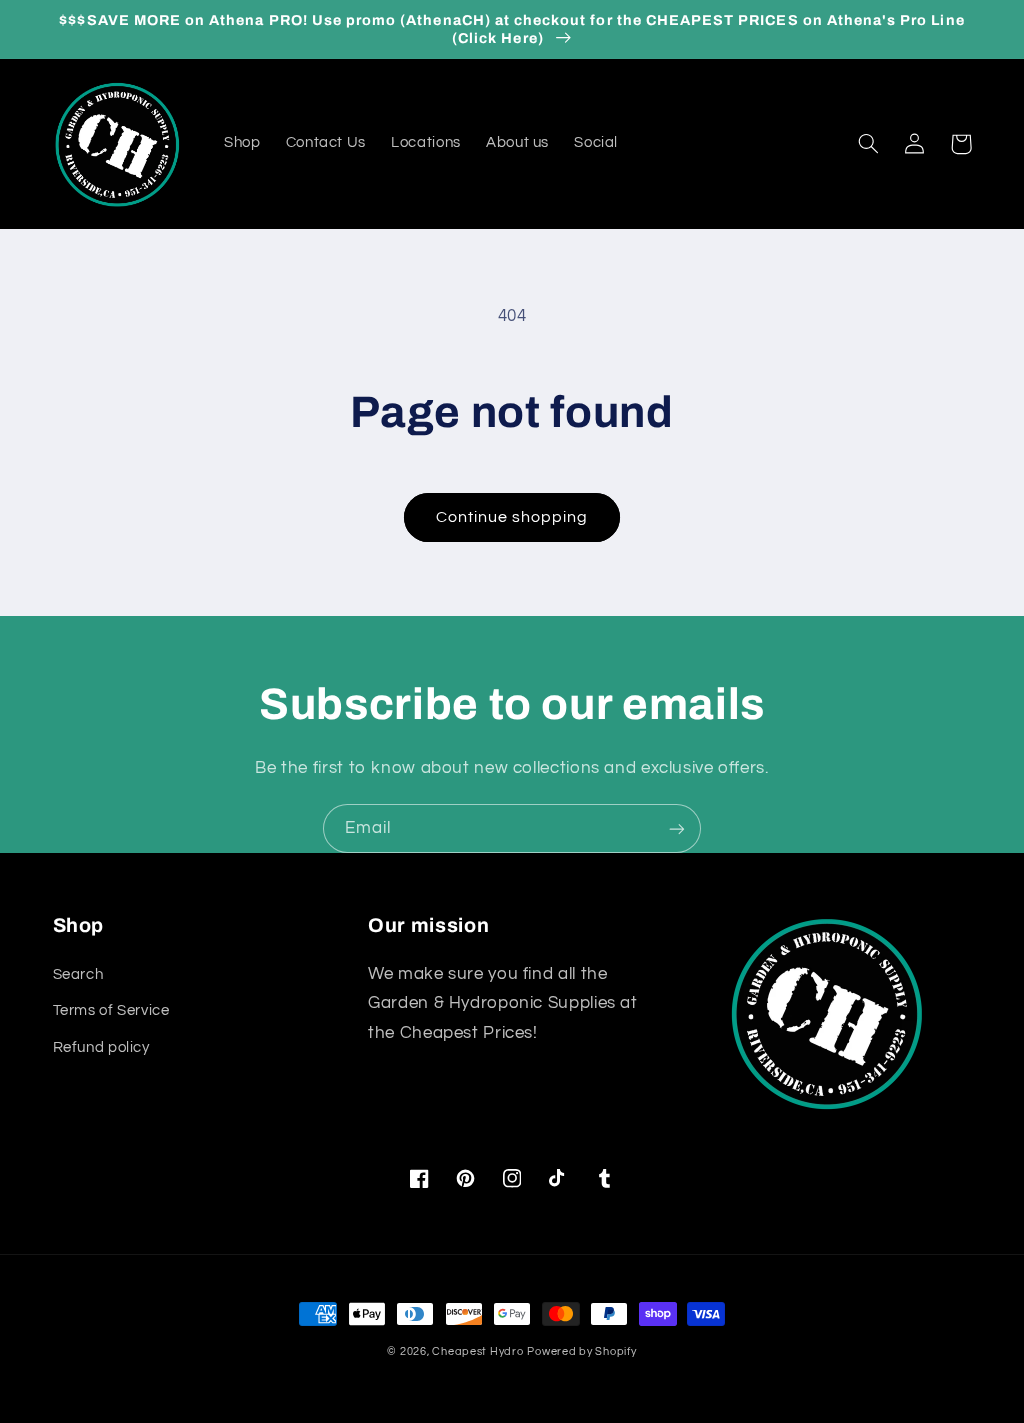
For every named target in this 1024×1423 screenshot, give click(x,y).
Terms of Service (111, 1010)
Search (78, 974)
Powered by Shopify (581, 1351)
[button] (869, 144)
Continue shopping (512, 517)
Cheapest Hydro (477, 1351)
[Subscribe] (677, 828)
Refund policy (101, 1047)
